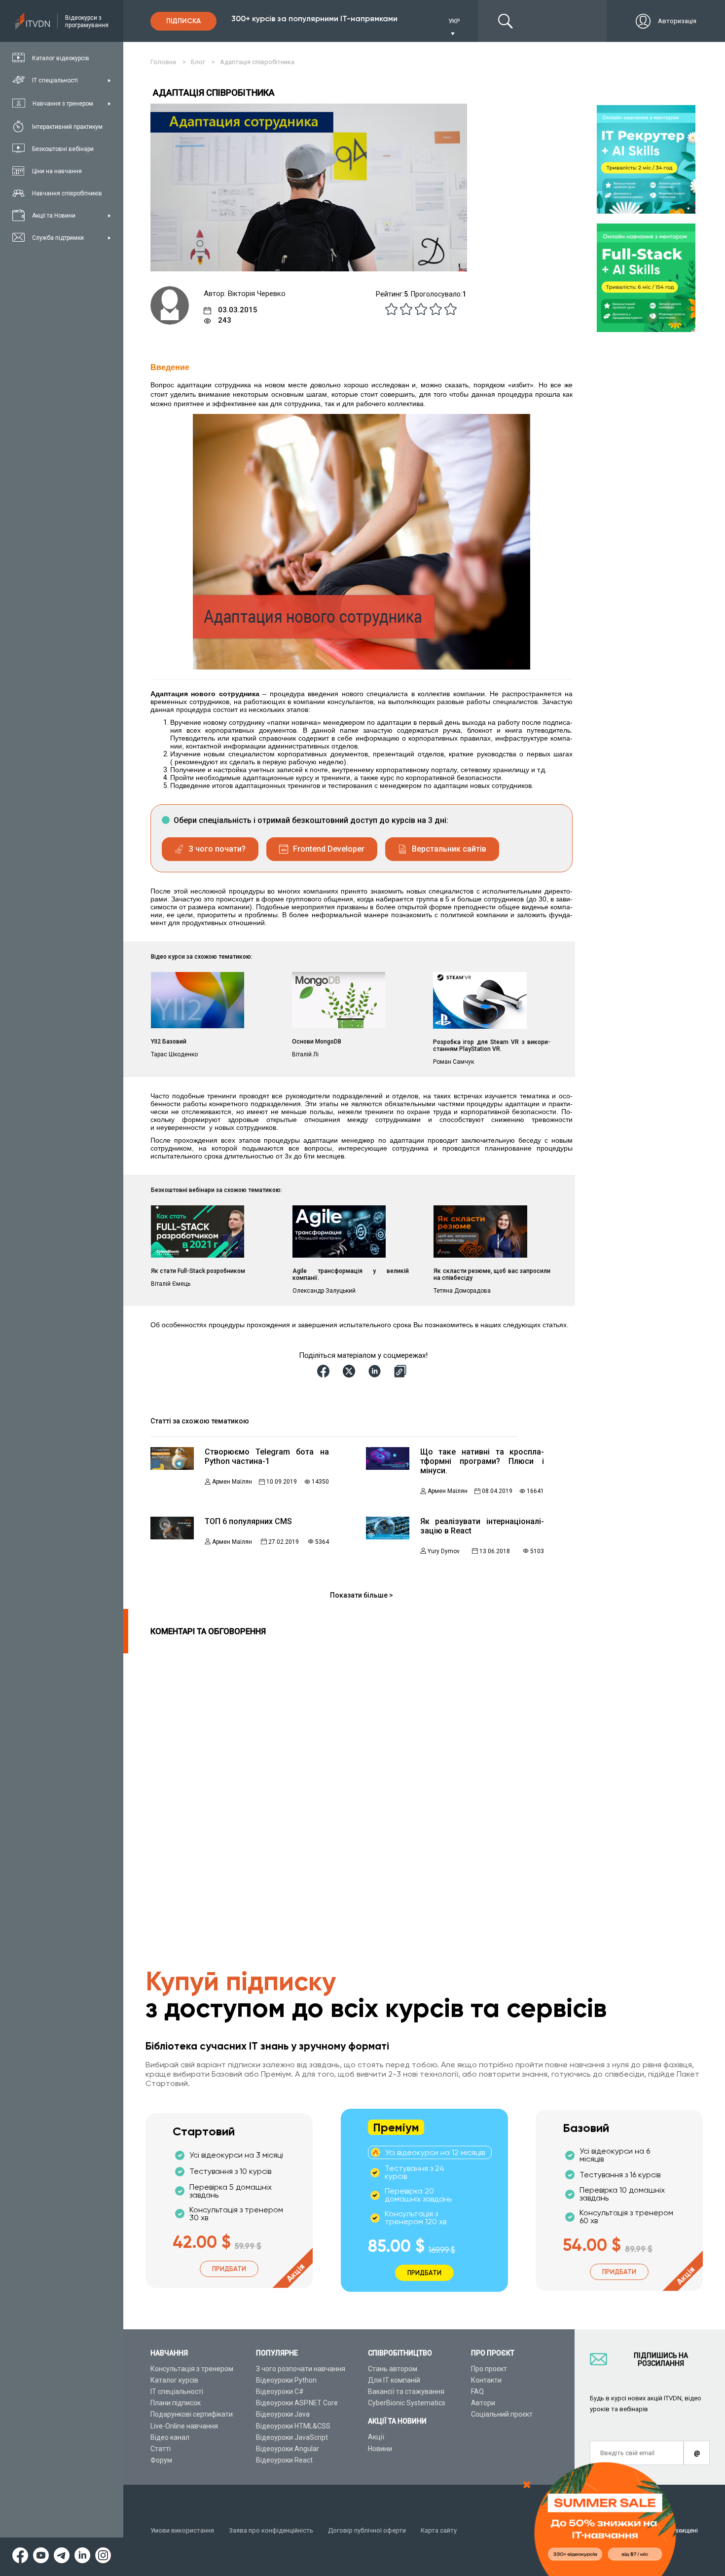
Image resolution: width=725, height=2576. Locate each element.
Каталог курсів (174, 2380)
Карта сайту (439, 2530)
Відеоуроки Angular (288, 2449)
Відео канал (170, 2437)
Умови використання (182, 2530)
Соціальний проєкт (502, 2414)
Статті (161, 2449)
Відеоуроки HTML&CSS (293, 2426)
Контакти (486, 2380)
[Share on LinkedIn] (376, 1371)
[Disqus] (334, 1777)
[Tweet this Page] (351, 1371)
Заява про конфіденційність (271, 2530)
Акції (376, 2437)
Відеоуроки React (284, 2460)
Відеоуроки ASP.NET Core (297, 2403)
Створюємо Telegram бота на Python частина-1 (267, 1456)
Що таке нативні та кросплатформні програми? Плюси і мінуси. (482, 1461)
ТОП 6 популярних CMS (248, 1521)
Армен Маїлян (232, 1482)
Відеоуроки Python (286, 2380)
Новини (380, 2449)
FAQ (477, 2391)
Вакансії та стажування (406, 2391)
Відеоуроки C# (280, 2391)
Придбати (229, 2269)
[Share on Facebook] (325, 1371)
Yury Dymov (444, 1551)
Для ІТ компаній (394, 2380)
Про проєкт (489, 2369)
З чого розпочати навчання (301, 2369)
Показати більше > (362, 1595)
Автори (483, 2403)
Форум (161, 2460)
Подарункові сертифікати (192, 2414)
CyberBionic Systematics (407, 2403)
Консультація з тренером (192, 2369)
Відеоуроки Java (283, 2414)
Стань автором (393, 2369)
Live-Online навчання (184, 2426)
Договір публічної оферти (367, 2530)
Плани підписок (176, 2403)
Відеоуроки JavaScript (292, 2437)
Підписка (183, 21)
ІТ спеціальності (177, 2391)
